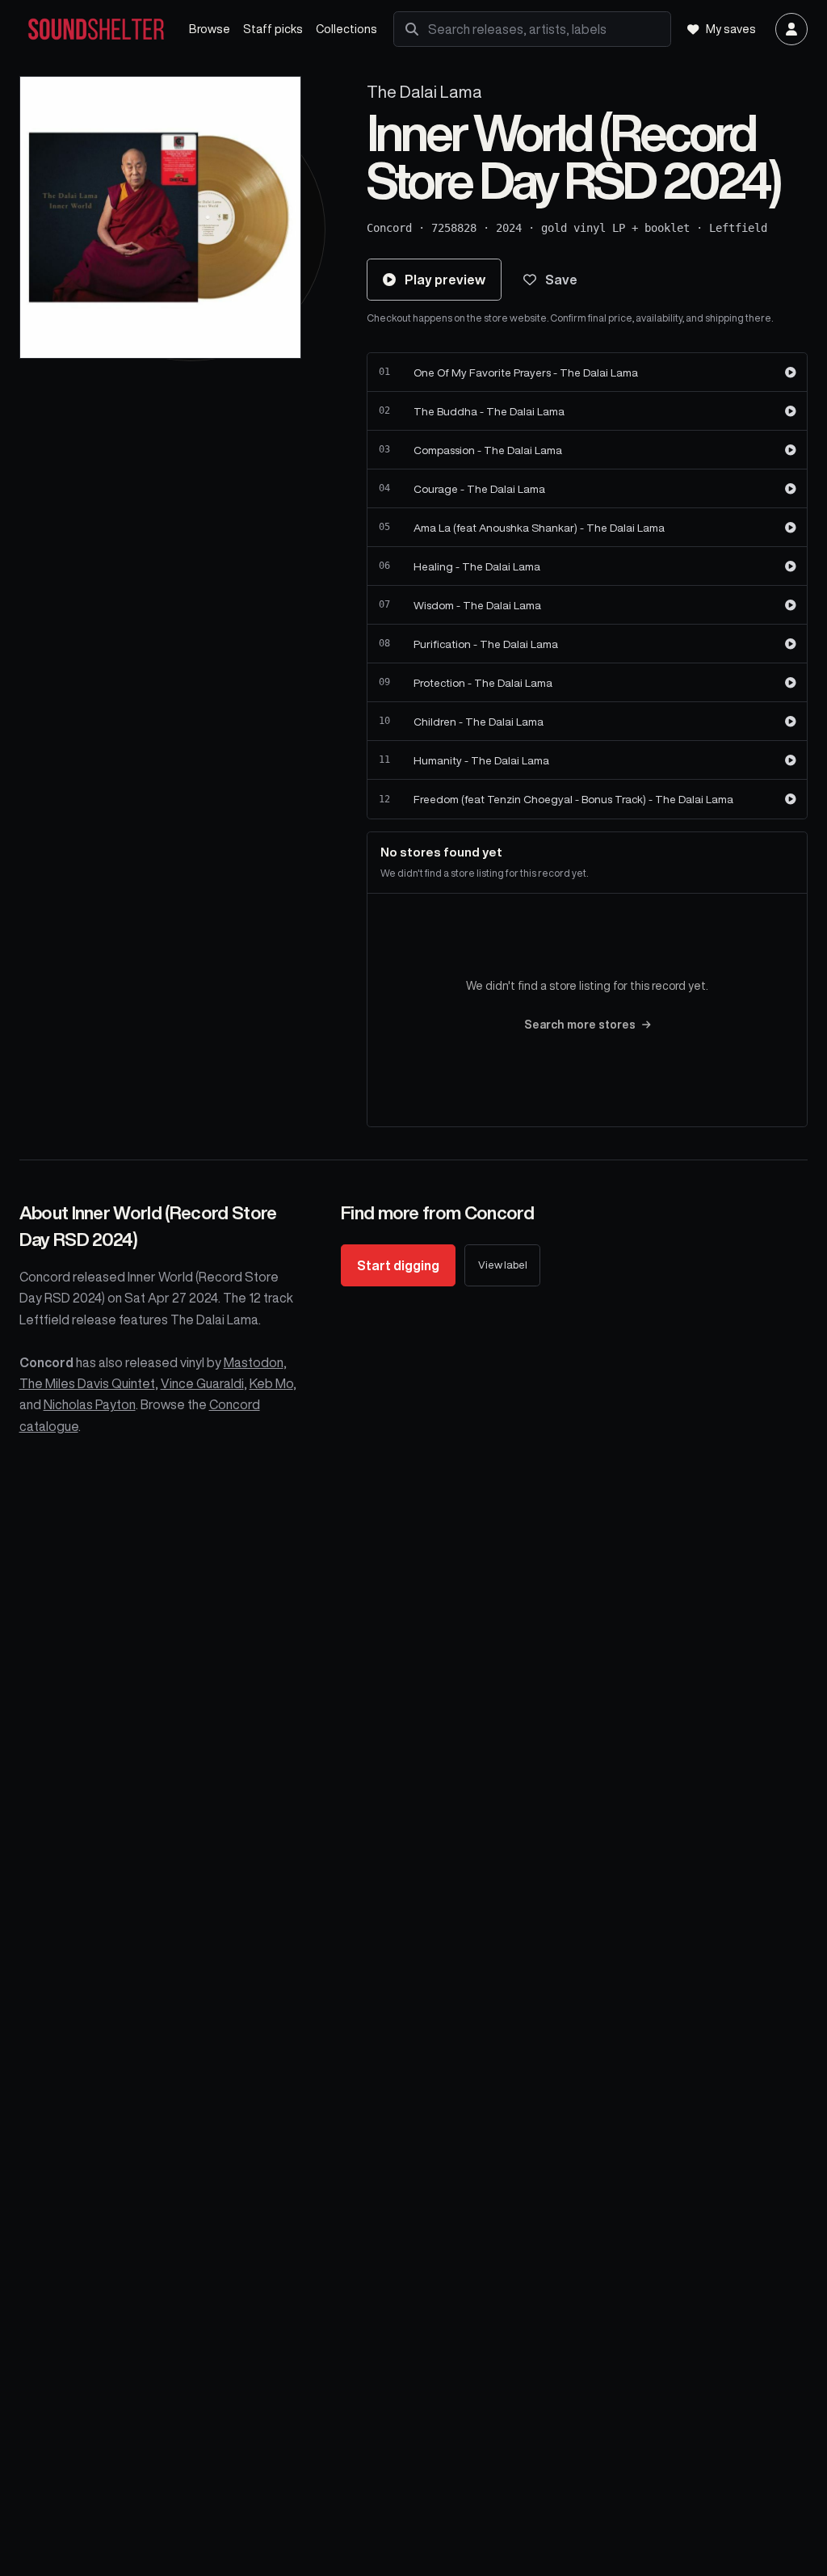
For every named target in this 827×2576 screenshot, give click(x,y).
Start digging (398, 1265)
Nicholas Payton (90, 1404)
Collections (346, 29)
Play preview (445, 280)
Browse (210, 29)
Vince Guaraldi (202, 1383)
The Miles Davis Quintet (87, 1383)
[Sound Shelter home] (96, 29)
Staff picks (273, 29)
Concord (389, 228)
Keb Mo (271, 1383)
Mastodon (254, 1362)
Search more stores (580, 1025)
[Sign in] (791, 29)
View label (503, 1265)
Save (561, 280)
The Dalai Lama (424, 92)
